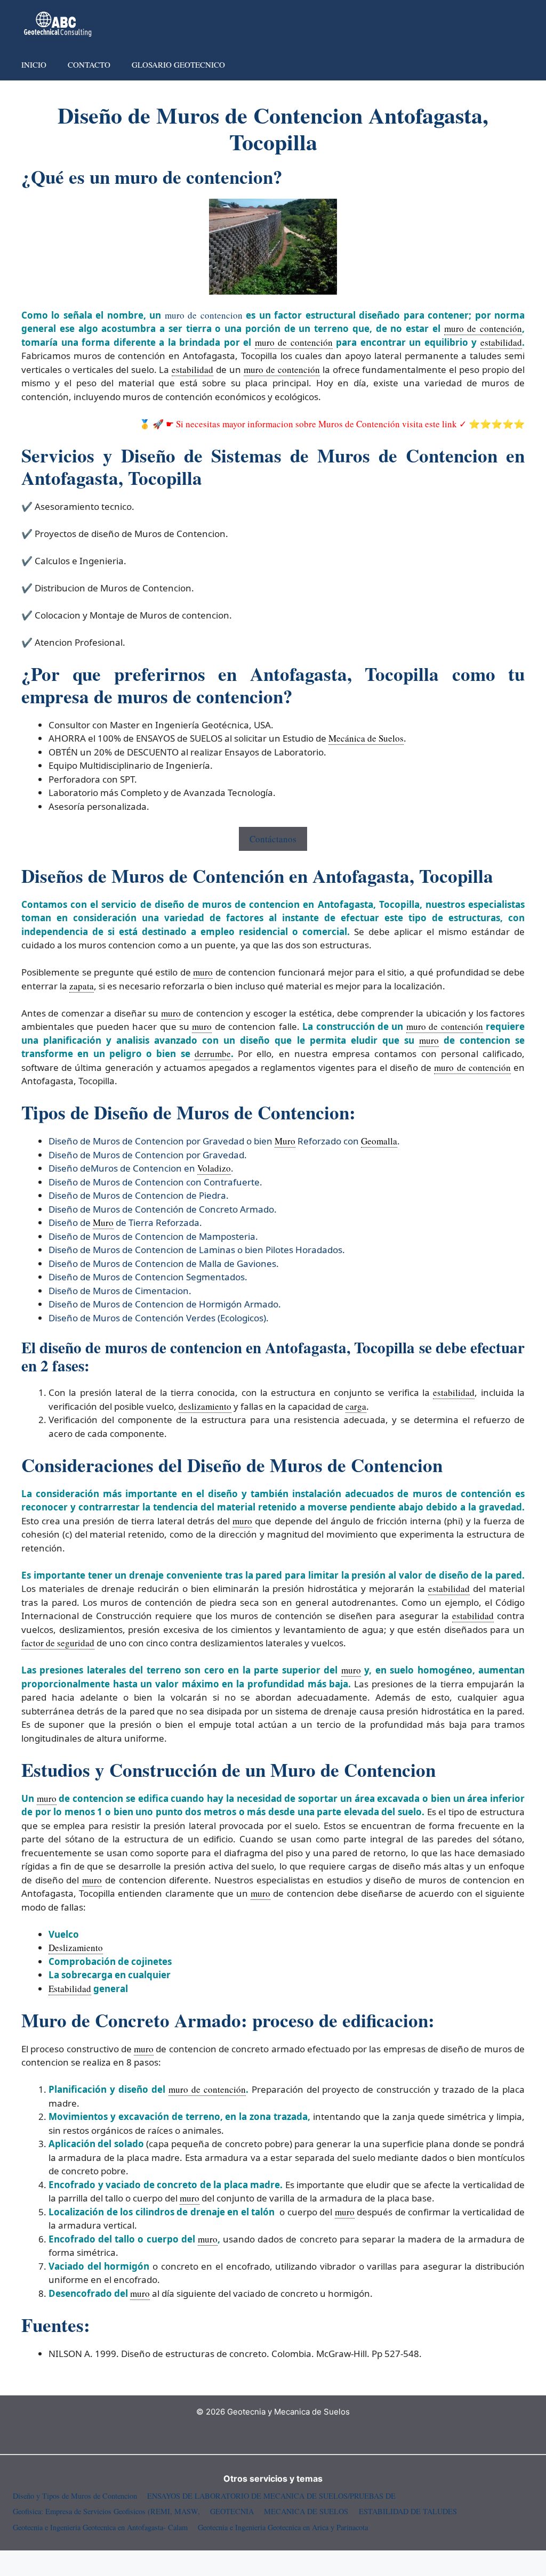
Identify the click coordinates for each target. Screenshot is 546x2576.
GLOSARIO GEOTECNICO (178, 64)
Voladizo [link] (214, 1168)
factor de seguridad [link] (58, 1643)
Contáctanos (273, 839)
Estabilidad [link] (70, 1989)
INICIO (34, 64)
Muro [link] (285, 1141)
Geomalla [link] (379, 1141)
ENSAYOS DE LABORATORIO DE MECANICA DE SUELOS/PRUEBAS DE (271, 2496)
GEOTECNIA (232, 2511)
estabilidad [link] (501, 342)
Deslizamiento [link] (76, 1948)
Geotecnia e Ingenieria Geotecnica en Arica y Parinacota (283, 2527)
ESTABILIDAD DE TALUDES (408, 2511)
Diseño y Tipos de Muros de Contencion (75, 2496)
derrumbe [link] (213, 1054)
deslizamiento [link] (205, 1406)
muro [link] (203, 972)
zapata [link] (82, 986)
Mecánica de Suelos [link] (366, 738)
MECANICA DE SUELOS (306, 2511)
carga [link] (356, 1406)
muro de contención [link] (483, 328)
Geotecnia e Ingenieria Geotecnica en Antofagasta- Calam (100, 2527)
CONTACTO (89, 64)
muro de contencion (204, 315)
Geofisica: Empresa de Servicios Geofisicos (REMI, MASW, (106, 2511)
